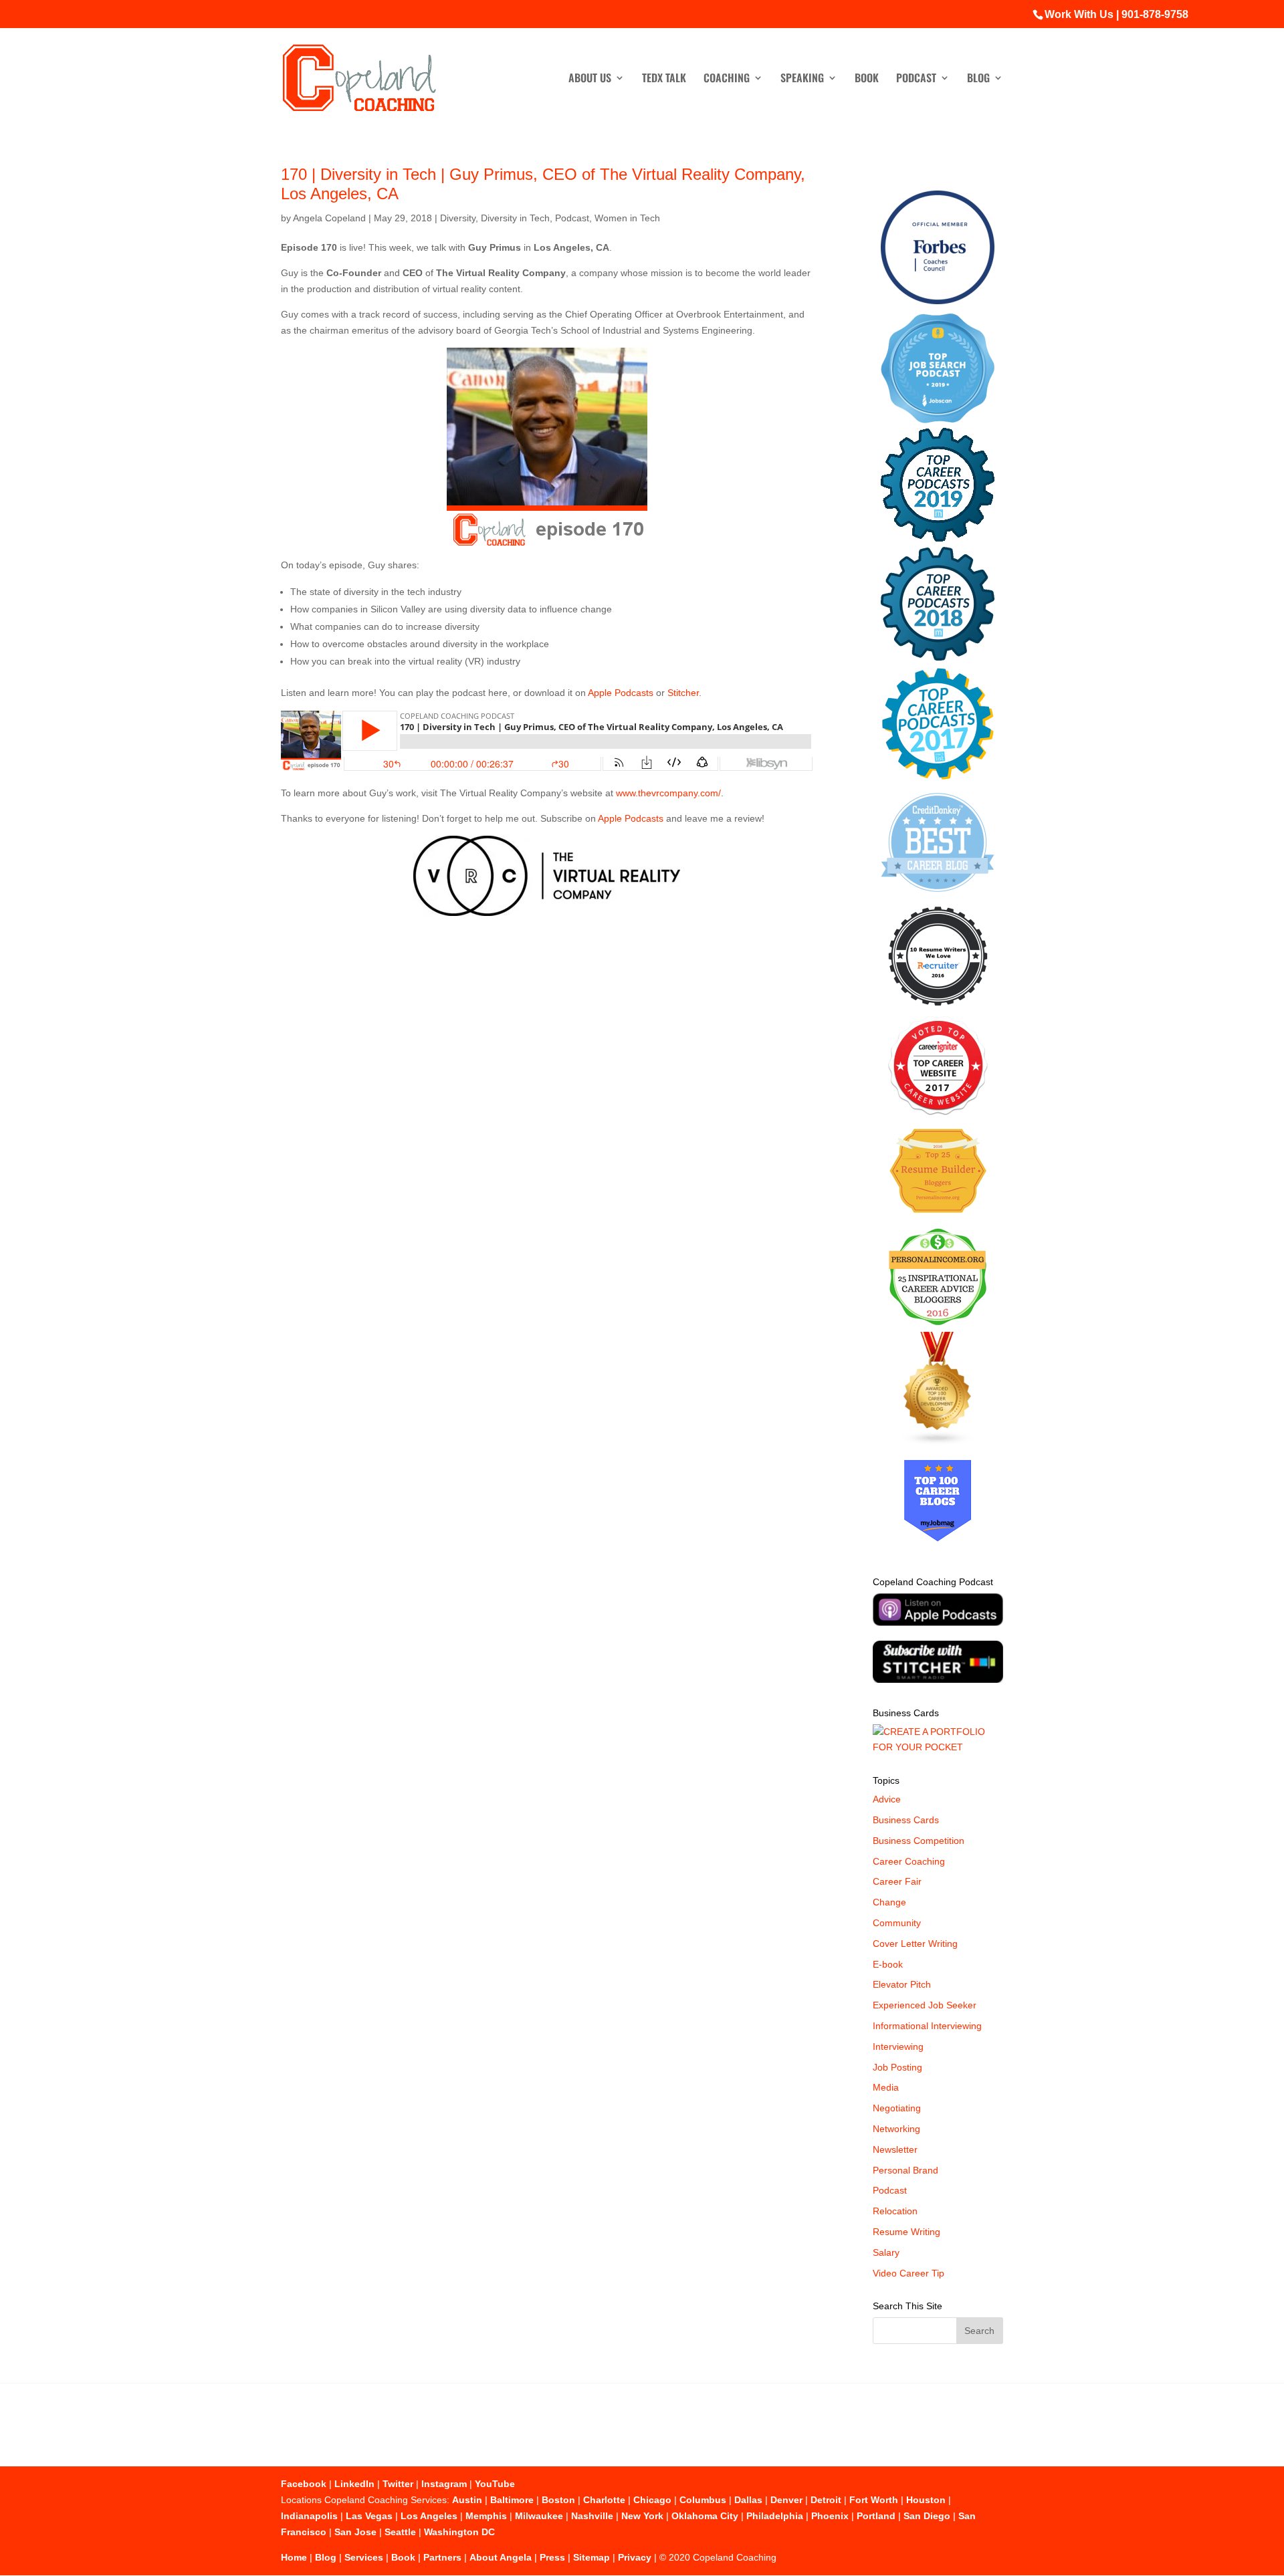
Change (889, 1902)
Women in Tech (627, 218)
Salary (886, 2252)
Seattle (400, 2532)
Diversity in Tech (515, 218)
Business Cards (906, 1820)
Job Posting (897, 2067)
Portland (876, 2516)
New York (642, 2516)
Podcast (916, 79)
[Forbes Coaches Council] (938, 301)
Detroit (826, 2500)
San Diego (927, 2516)
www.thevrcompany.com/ (668, 793)
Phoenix (830, 2516)
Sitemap (592, 2557)
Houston (926, 2500)
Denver (786, 2500)
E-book (888, 1964)
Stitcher (683, 693)
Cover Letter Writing (915, 1944)
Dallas (748, 2500)
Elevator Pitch (902, 1984)
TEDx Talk (664, 79)
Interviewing (898, 2046)
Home (294, 2557)
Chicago (652, 2500)
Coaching (727, 79)
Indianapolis (309, 2516)
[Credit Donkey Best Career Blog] (938, 896)
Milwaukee (539, 2516)
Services (364, 2557)
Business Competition (919, 1841)
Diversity (458, 218)
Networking (896, 2129)
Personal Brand (905, 2170)
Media (886, 2087)
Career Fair (897, 1881)
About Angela (501, 2557)
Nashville (592, 2516)
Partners (442, 2557)
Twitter (398, 2484)
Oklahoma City (705, 2516)
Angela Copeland (329, 218)
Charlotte (604, 2500)
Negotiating (897, 2108)
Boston (558, 2500)
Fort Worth (874, 2500)
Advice (887, 1799)
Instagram (444, 2484)
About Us (590, 79)
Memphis (486, 2516)
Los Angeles (429, 2516)
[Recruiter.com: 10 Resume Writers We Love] (938, 1008)
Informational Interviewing (927, 2026)
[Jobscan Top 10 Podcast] (938, 420)
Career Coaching (909, 1861)
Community (897, 1923)
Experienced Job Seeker (925, 2005)
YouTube (495, 2484)
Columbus (703, 2500)
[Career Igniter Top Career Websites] (938, 1112)
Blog (978, 79)
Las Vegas (369, 2516)
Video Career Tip (908, 2273)
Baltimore (512, 2500)
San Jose (355, 2532)
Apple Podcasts (621, 693)
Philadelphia (775, 2516)
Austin (467, 2500)
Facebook (304, 2484)
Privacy (635, 2557)
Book (867, 79)
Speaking (802, 79)
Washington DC (459, 2532)
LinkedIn (354, 2484)
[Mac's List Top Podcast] (938, 777)
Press (552, 2557)
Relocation (895, 2211)
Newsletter (895, 2149)
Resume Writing (906, 2232)
